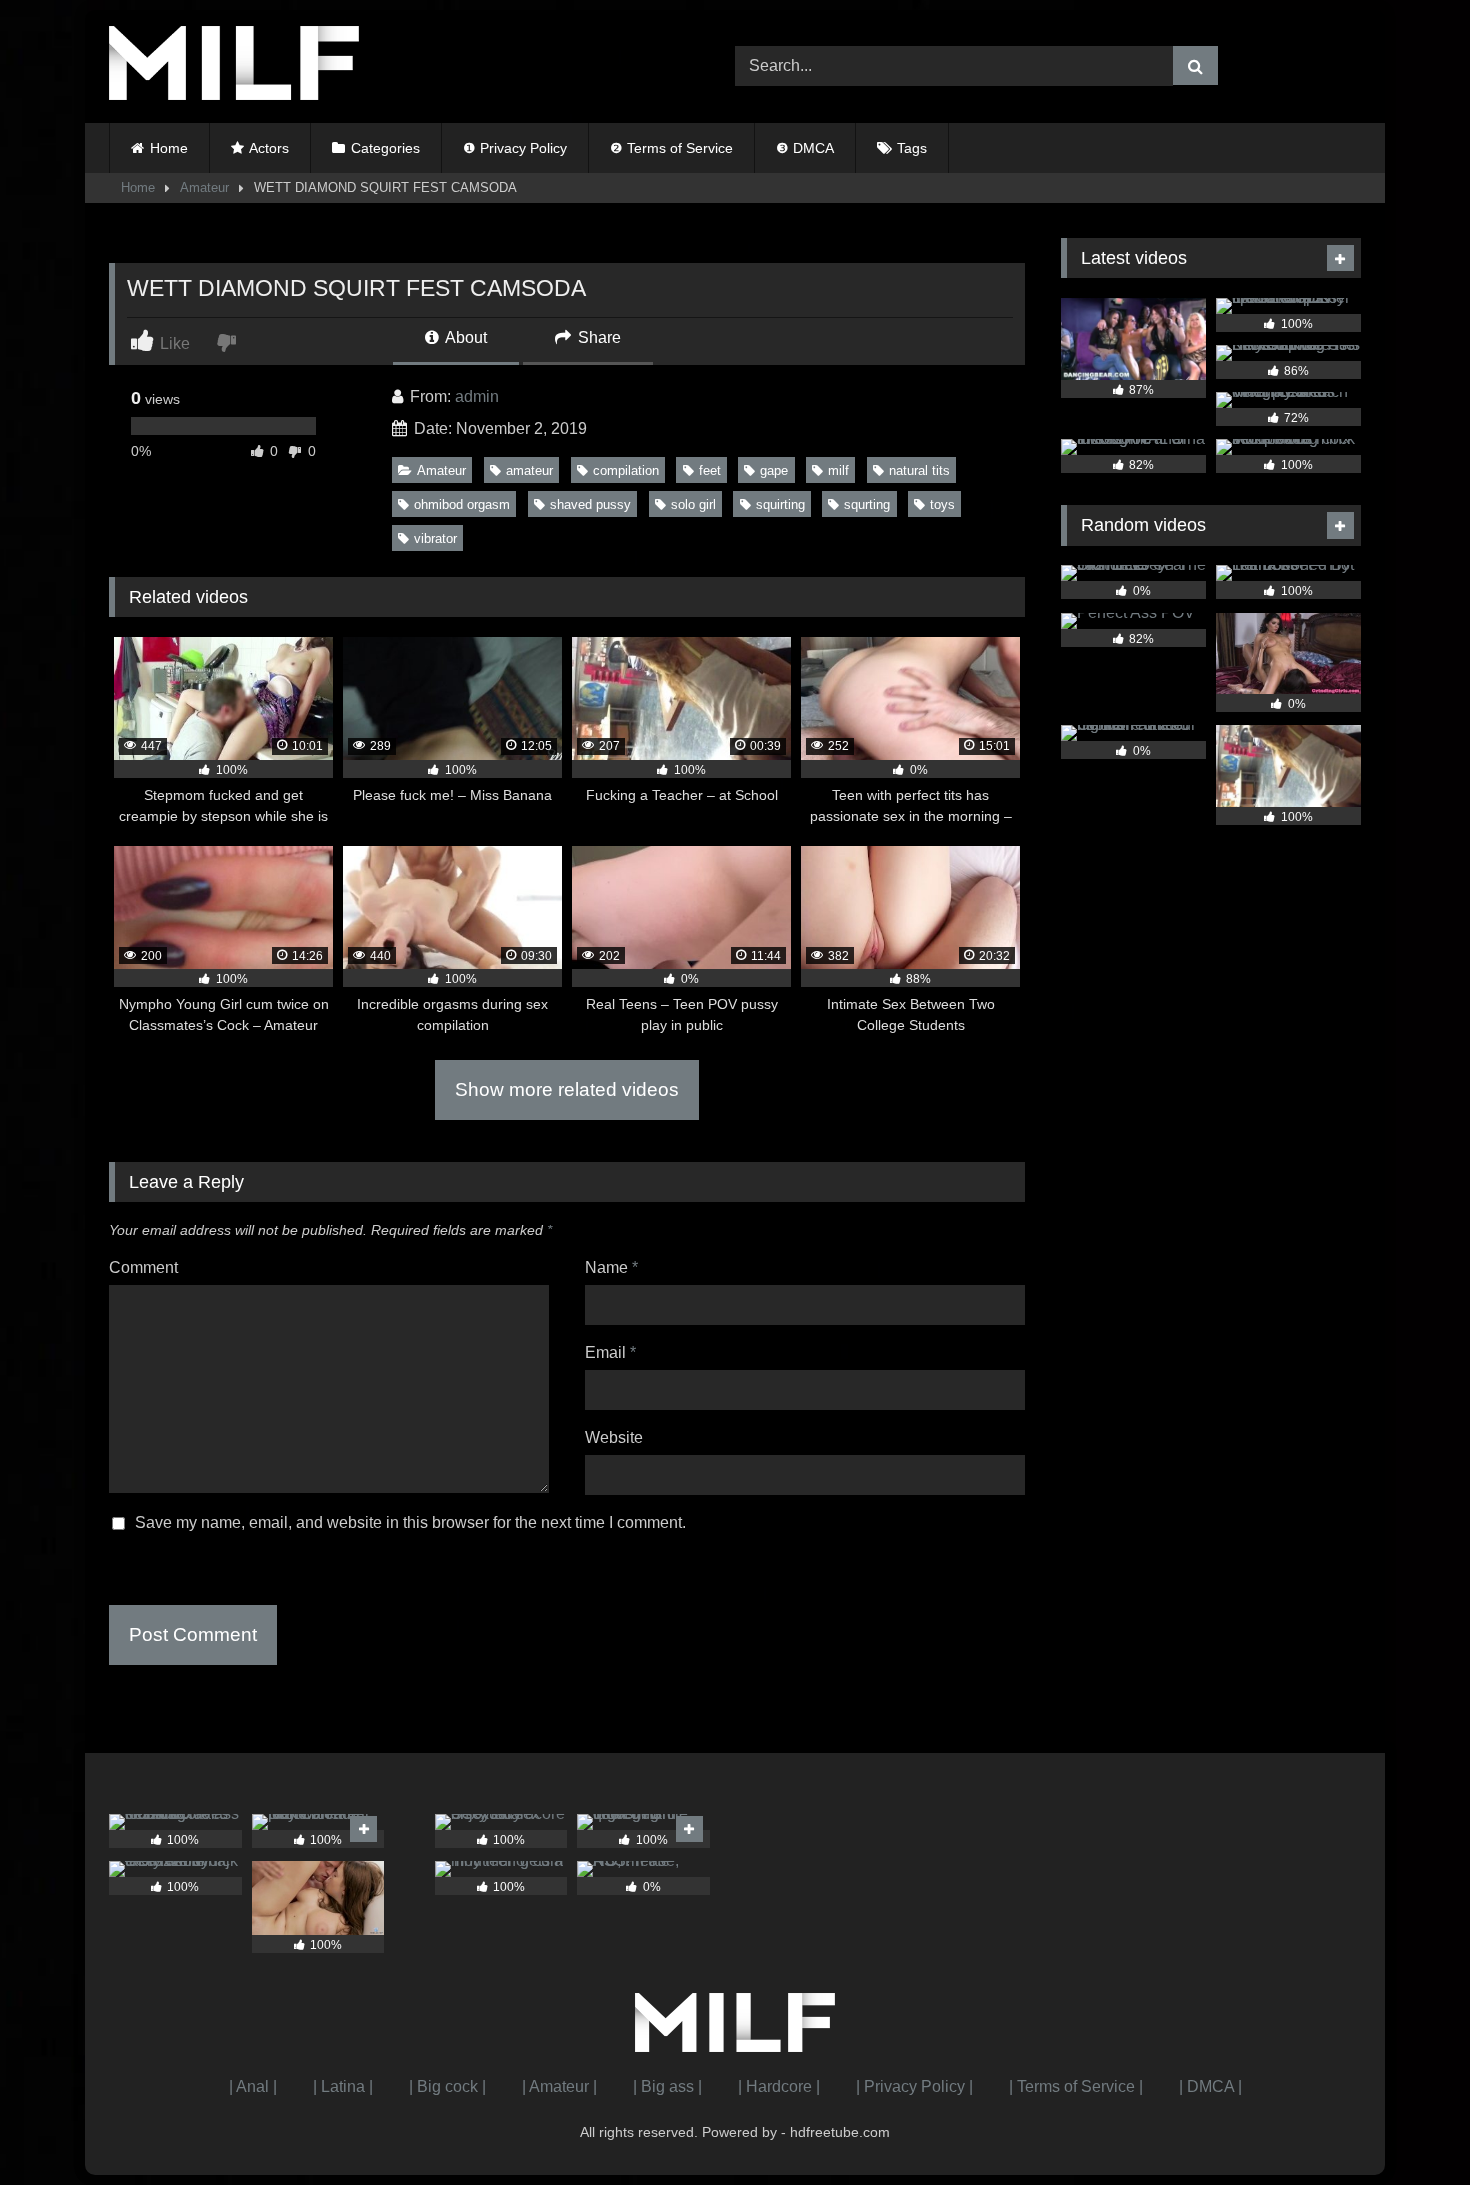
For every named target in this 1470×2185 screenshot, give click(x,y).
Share (597, 337)
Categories (385, 148)
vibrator (435, 538)
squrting (867, 504)
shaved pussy (590, 504)
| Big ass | (667, 2086)
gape (774, 470)
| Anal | (253, 2086)
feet (710, 470)
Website (614, 1437)
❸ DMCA (805, 148)
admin (477, 396)
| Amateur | (559, 2086)
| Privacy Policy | (914, 2086)
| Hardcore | (779, 2086)
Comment (143, 1267)
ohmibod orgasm (462, 504)
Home (169, 148)
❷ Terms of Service (671, 148)
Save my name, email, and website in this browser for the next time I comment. (410, 1522)
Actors (269, 148)
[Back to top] (1408, 2125)
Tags (912, 148)
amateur (529, 470)
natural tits (919, 470)
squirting (780, 504)
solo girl (693, 504)
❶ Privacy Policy (515, 148)
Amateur (204, 187)
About (464, 337)
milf (838, 470)
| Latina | (343, 2086)
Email (610, 1352)
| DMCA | (1210, 2086)
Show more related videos (567, 1089)
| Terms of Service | (1076, 2086)
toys (942, 504)
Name (611, 1267)
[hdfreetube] (234, 66)
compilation (626, 470)
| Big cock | (447, 2086)
